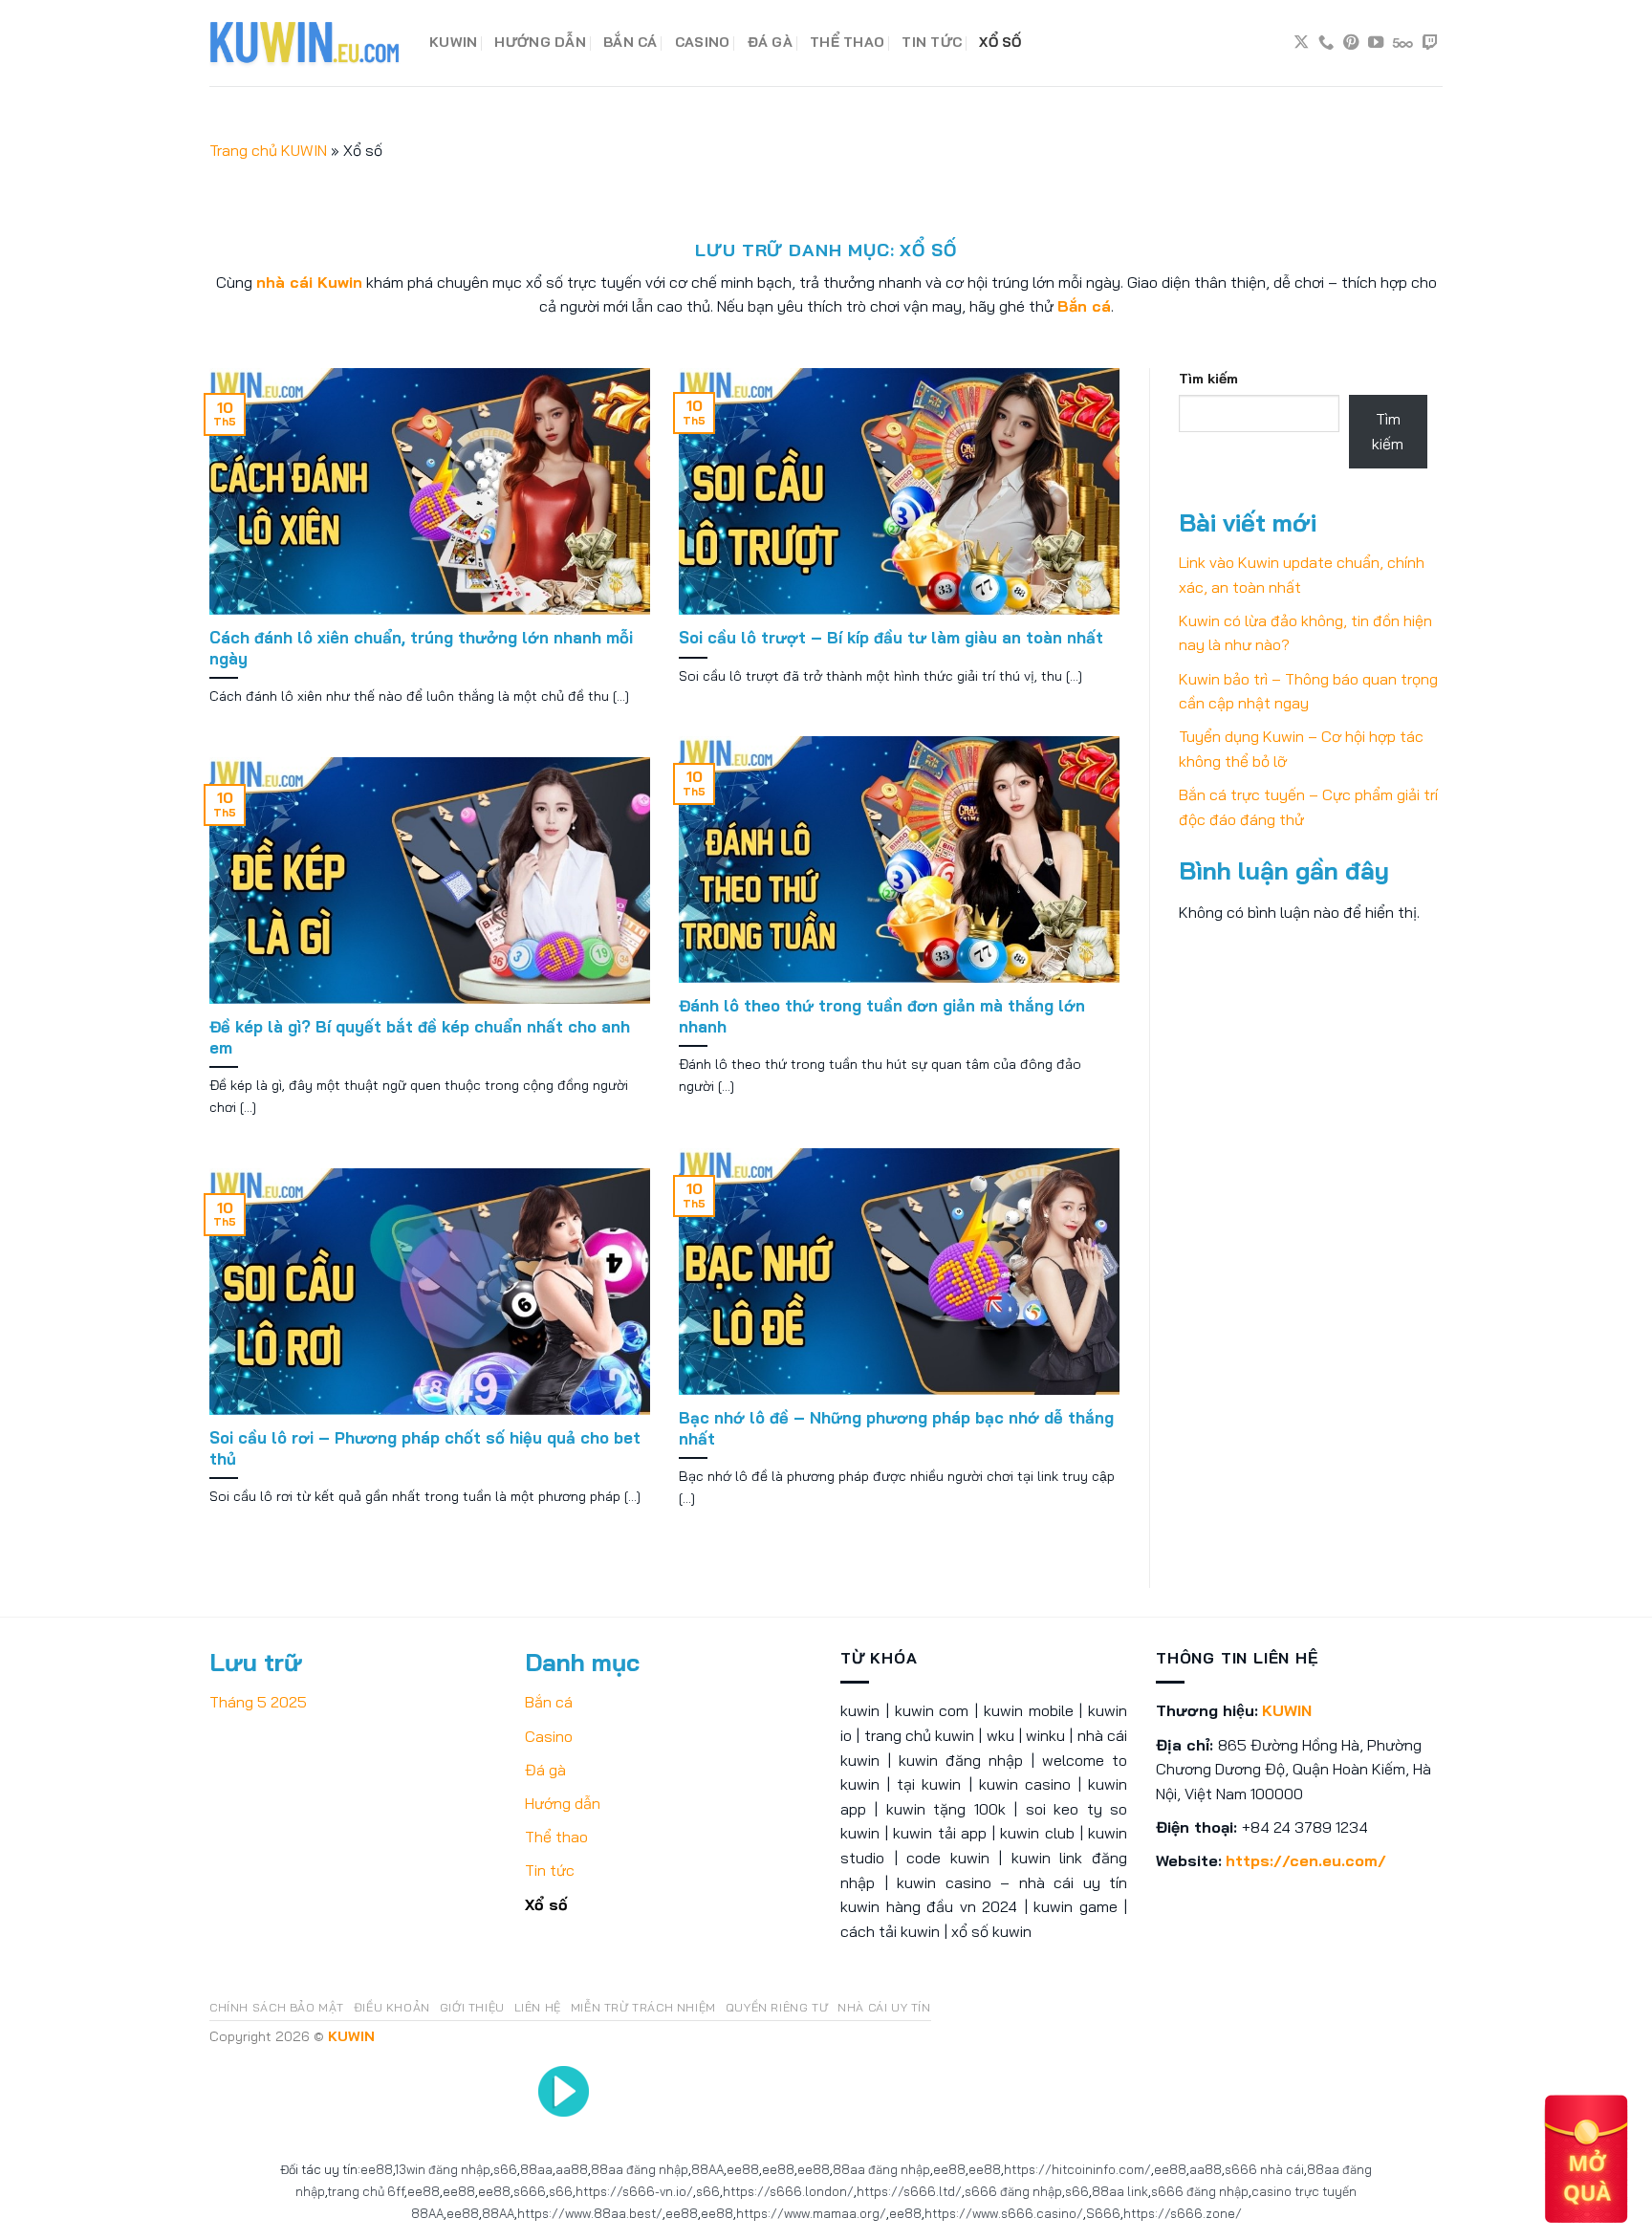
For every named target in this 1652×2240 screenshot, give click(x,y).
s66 (505, 2169)
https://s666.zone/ (1183, 2213)
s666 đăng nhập (1013, 2191)
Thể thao (847, 42)
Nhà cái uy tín (884, 2007)
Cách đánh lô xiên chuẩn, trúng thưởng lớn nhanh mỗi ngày (421, 648)
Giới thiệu (472, 2007)
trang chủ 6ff (366, 2191)
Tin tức (932, 42)
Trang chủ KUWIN (268, 150)
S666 (1103, 2213)
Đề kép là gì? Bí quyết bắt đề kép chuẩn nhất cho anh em (420, 1037)
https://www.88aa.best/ (590, 2213)
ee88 (377, 2169)
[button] (1587, 2158)
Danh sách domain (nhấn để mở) (298, 112)
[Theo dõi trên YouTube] (1376, 43)
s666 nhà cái (1264, 2169)
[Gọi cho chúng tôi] (1326, 43)
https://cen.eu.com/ (1306, 1860)
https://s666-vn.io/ (634, 2191)
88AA (707, 2169)
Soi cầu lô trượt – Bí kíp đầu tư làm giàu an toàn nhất (891, 637)
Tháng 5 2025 (258, 1702)
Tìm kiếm (1208, 379)
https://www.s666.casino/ (1004, 2213)
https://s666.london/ (788, 2191)
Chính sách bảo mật (277, 2007)
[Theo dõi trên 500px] (1403, 43)
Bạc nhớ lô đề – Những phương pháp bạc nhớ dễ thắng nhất (896, 1428)
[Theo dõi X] (1301, 43)
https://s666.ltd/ (909, 2191)
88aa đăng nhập (640, 2169)
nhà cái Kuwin (309, 282)
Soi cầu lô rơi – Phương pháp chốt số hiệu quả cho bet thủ (425, 1448)
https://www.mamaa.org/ (811, 2213)
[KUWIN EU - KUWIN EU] (305, 43)
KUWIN (453, 42)
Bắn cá (630, 42)
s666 (530, 2191)
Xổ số (1000, 42)
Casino (703, 42)
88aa (536, 2169)
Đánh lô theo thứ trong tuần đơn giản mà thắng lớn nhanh (882, 1016)
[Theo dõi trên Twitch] (1430, 43)
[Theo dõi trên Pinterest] (1351, 43)
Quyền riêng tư (777, 2007)
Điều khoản (392, 2007)
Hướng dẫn (540, 42)
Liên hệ (538, 2007)
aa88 (572, 2169)
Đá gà (770, 42)
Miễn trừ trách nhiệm (643, 2007)
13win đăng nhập (443, 2169)
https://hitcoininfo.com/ (1077, 2169)
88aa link (1120, 2191)
